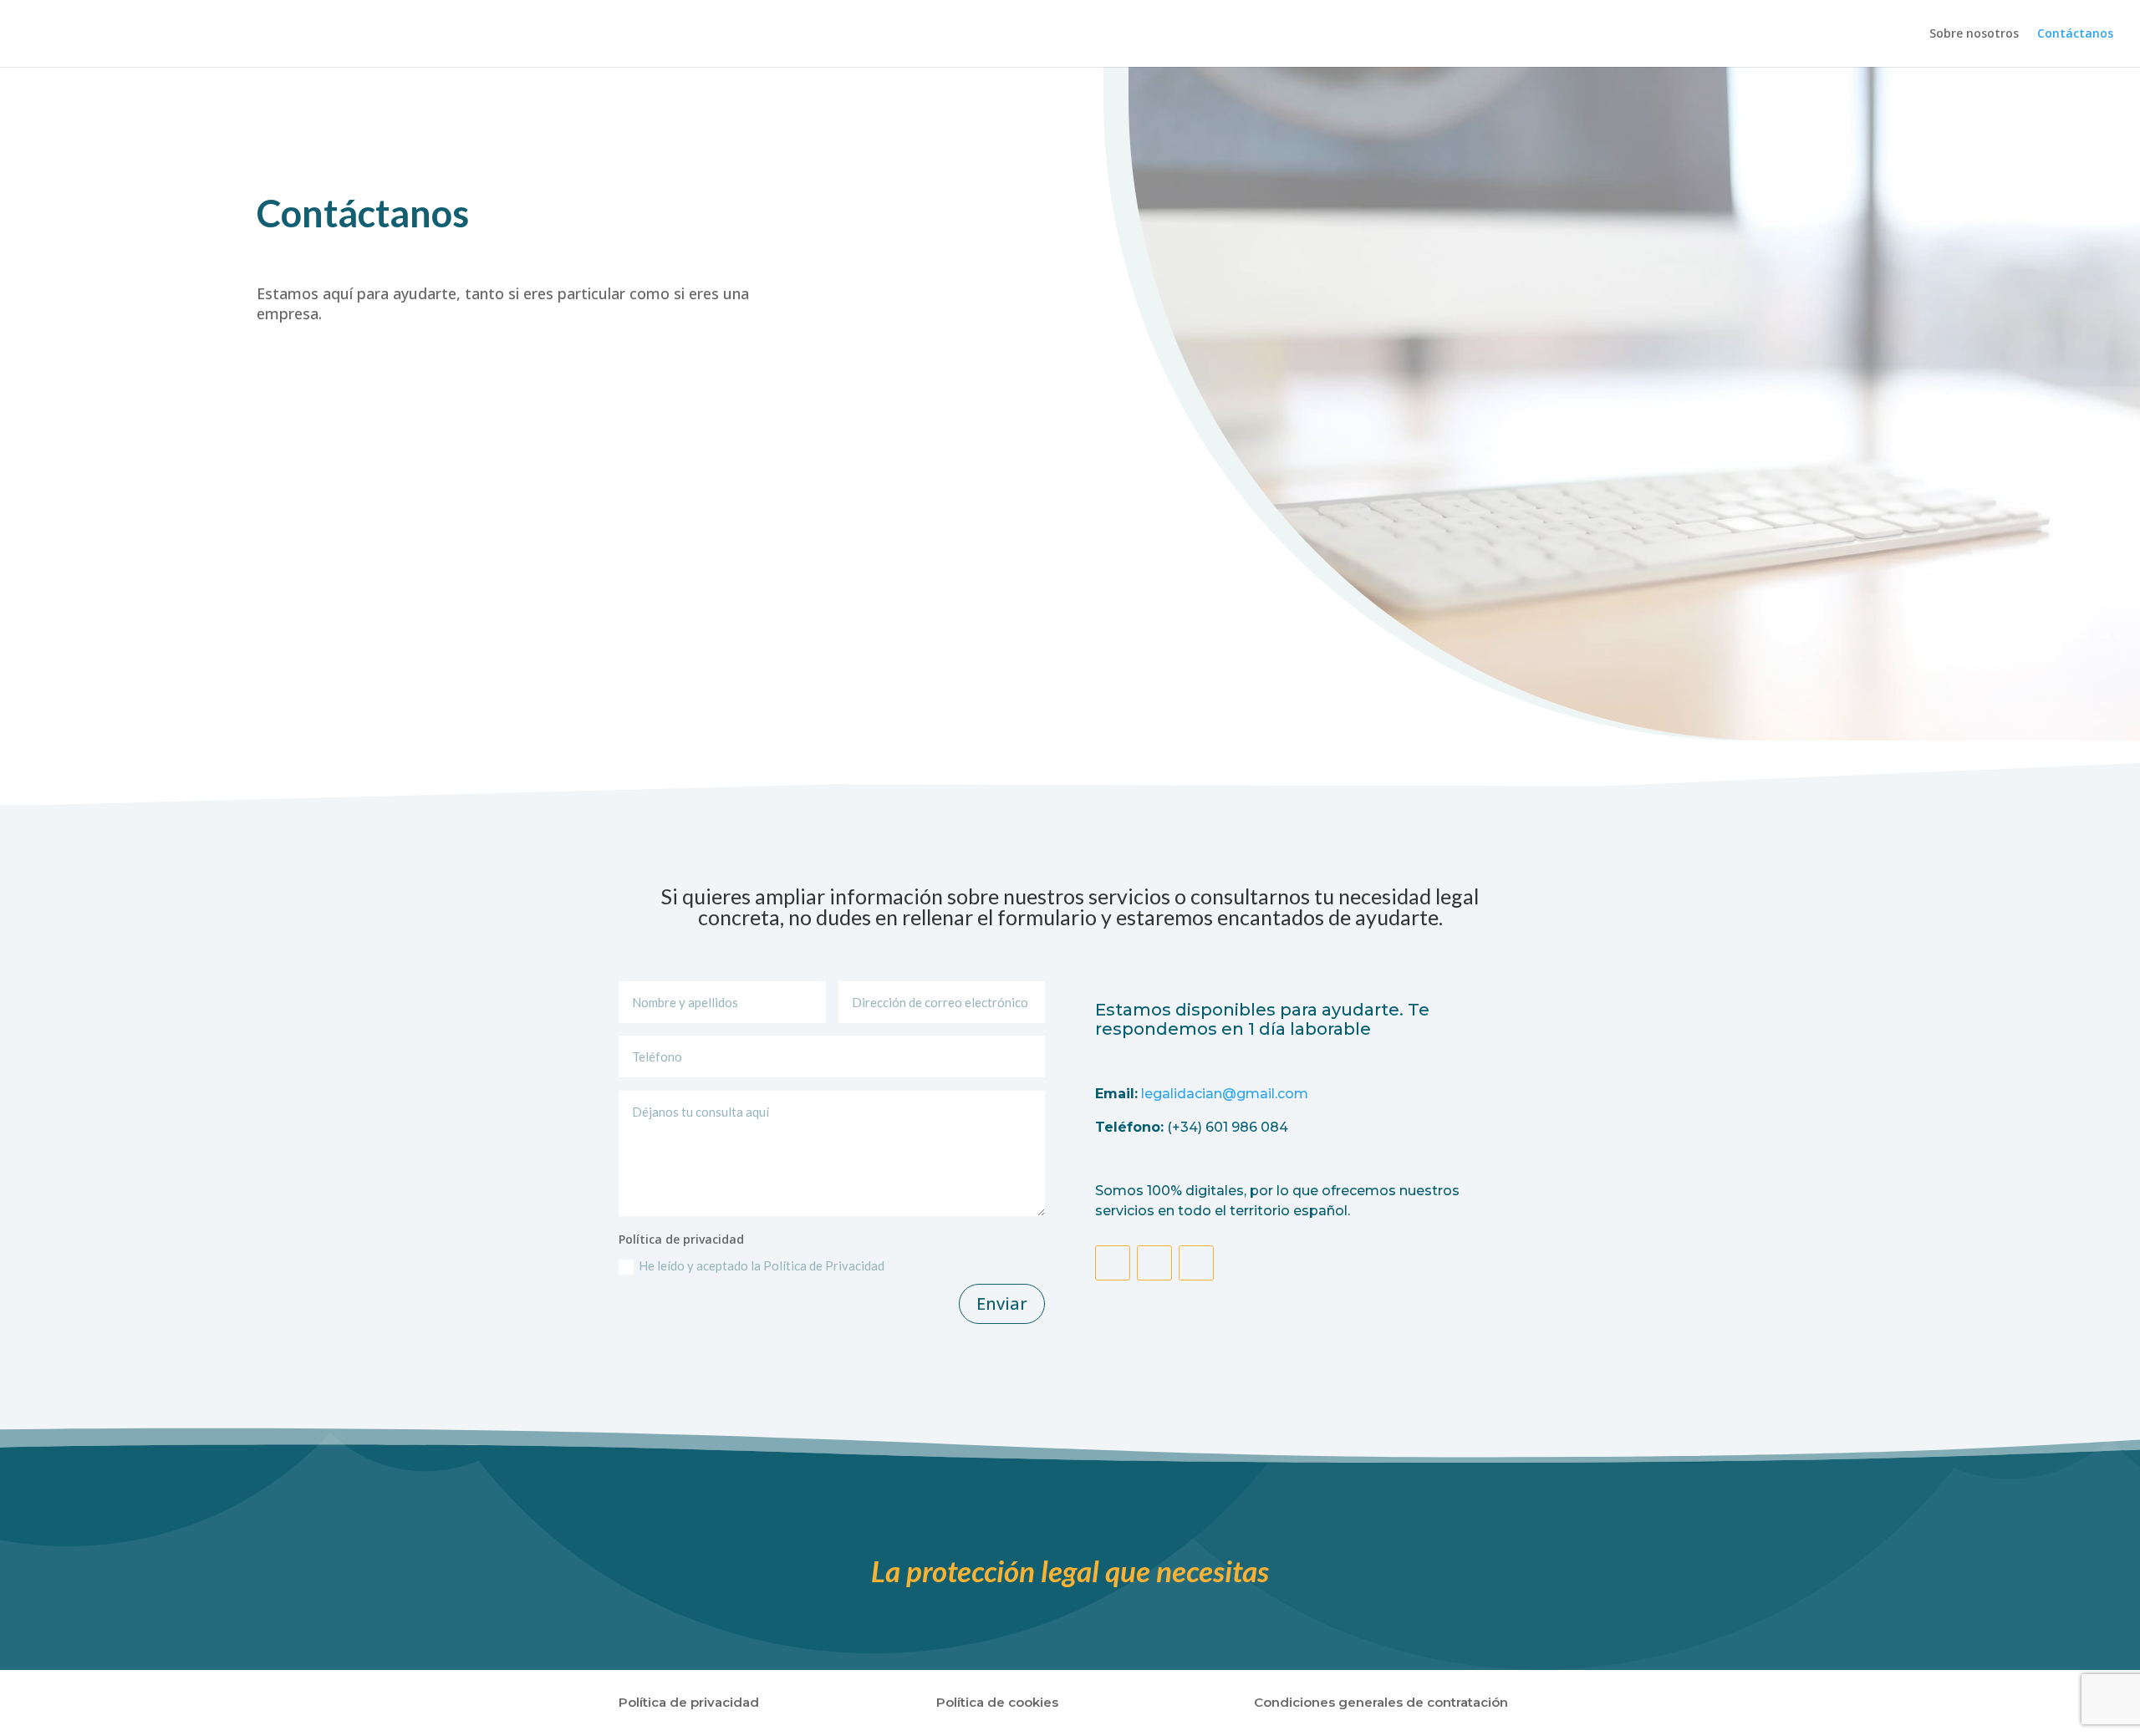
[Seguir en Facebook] (1113, 1263)
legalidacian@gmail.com (1225, 1094)
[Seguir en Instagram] (1154, 1263)
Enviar (1002, 1303)
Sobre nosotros (1974, 34)
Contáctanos (2075, 34)
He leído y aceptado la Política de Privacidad (763, 1265)
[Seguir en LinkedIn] (1196, 1263)
